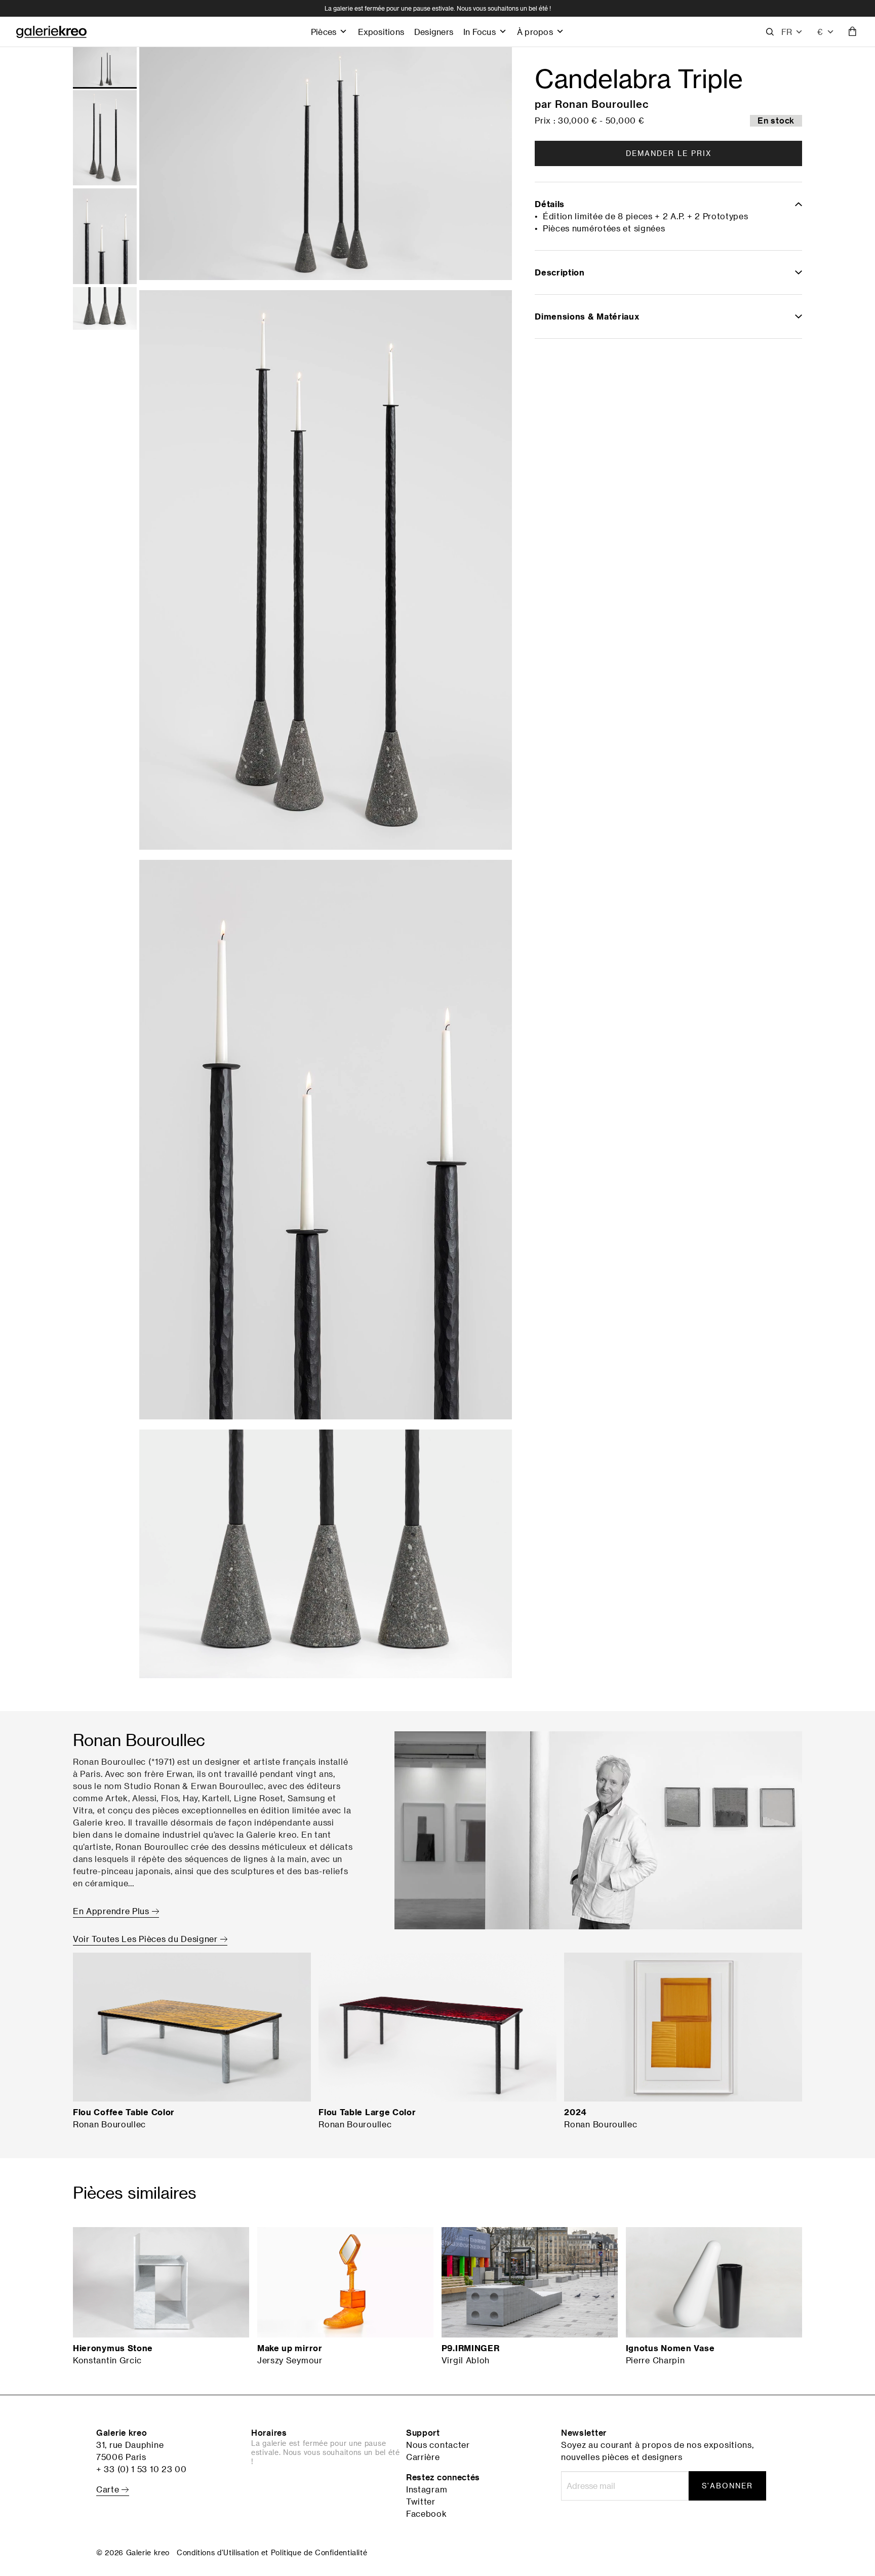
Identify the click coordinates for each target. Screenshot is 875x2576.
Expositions (381, 32)
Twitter (421, 2502)
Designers (434, 32)
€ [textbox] (820, 32)
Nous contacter (438, 2445)
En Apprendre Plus (112, 1911)
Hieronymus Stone (113, 2348)
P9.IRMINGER (471, 2348)
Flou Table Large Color (367, 2112)
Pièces (324, 32)
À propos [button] (535, 32)
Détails (550, 204)
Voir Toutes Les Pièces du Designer (147, 1939)
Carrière (423, 2457)
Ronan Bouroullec (602, 104)
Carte (109, 2489)
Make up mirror (290, 2348)
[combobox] (826, 32)
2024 (575, 2112)
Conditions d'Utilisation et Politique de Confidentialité (272, 2552)
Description (560, 272)
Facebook (427, 2514)
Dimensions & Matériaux (587, 316)
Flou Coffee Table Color (124, 2112)
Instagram (427, 2489)
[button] (792, 32)
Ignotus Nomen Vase (670, 2348)
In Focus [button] (480, 32)
